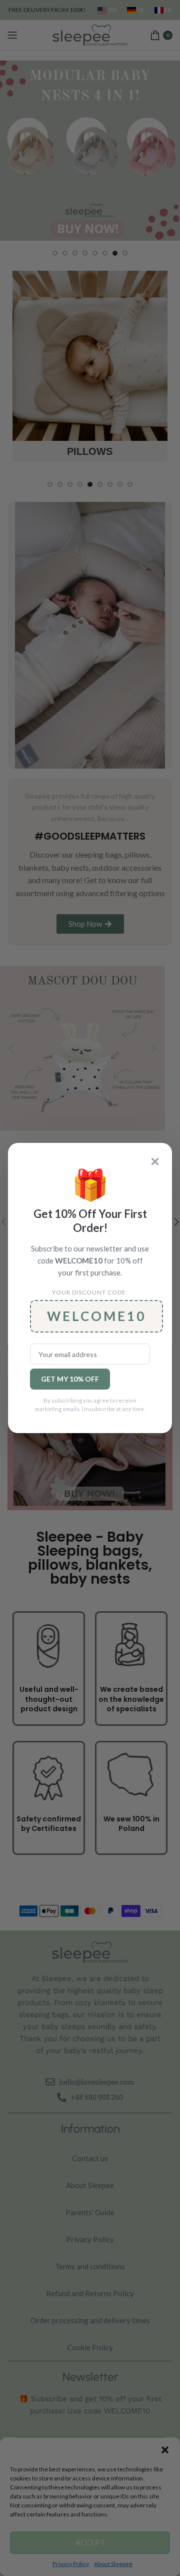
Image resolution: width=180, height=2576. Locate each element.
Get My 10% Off (70, 1379)
